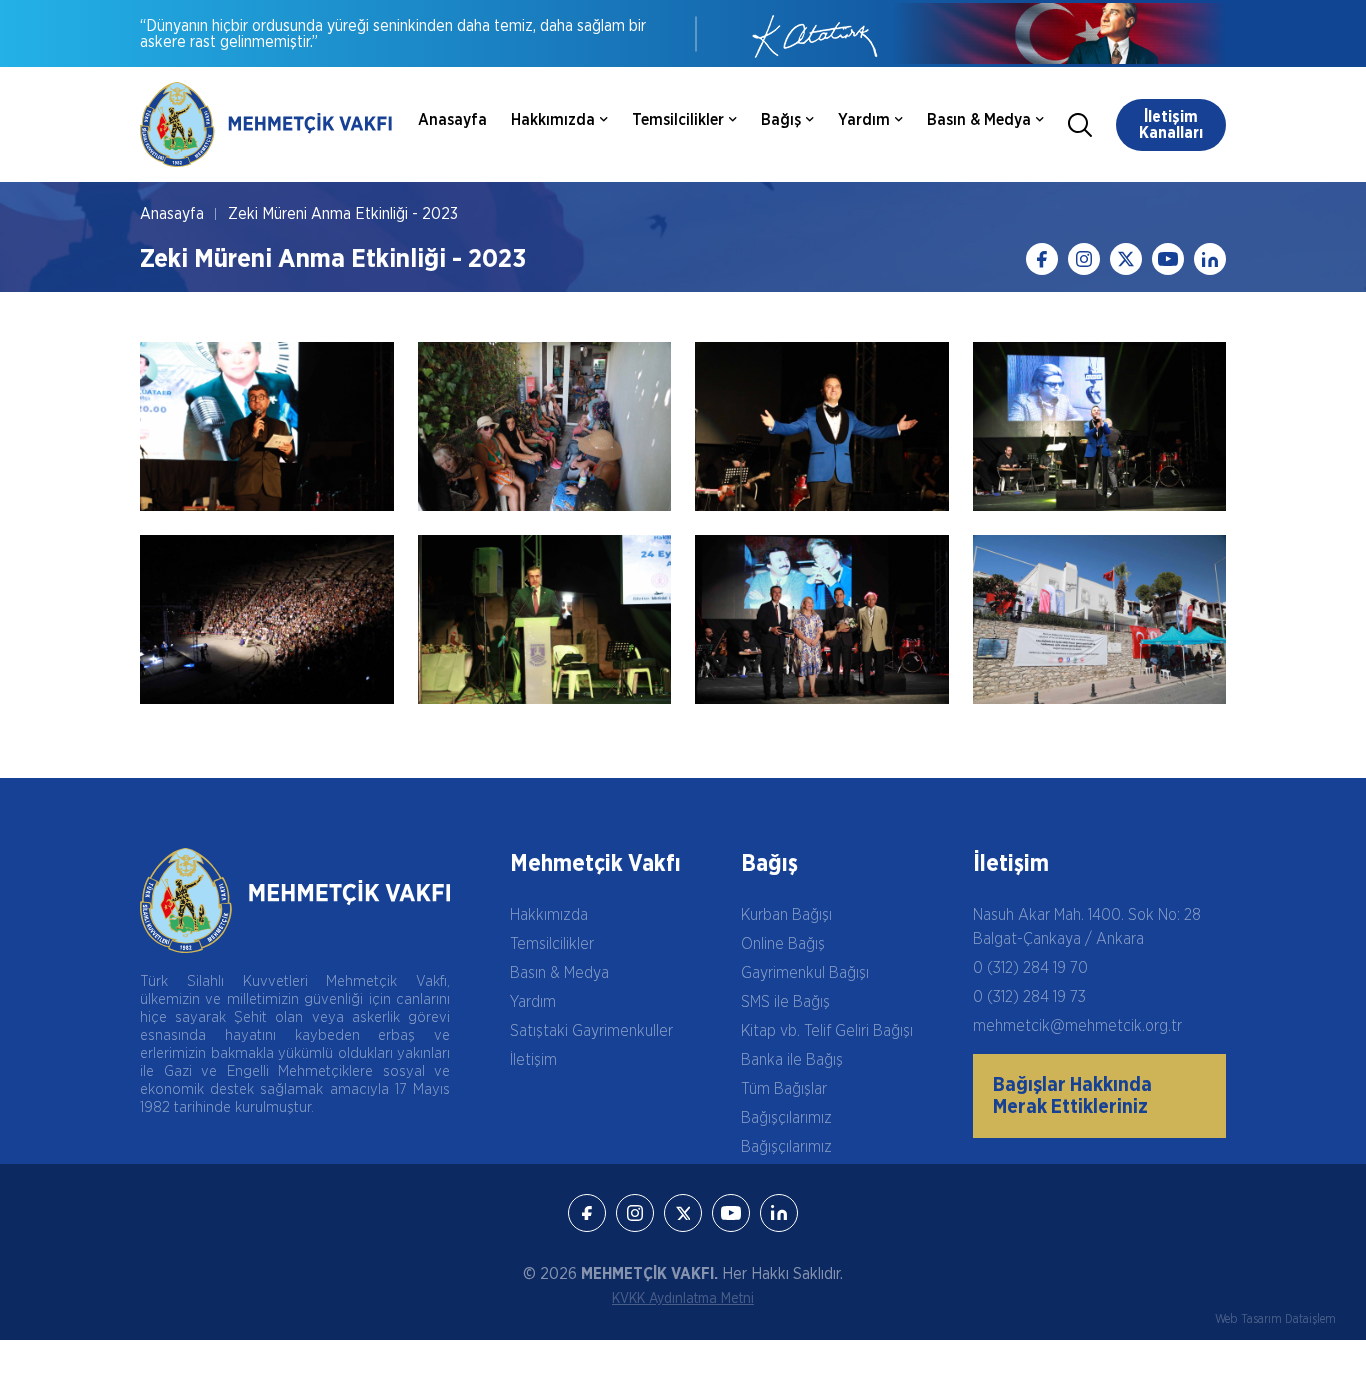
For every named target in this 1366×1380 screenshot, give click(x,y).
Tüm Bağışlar (784, 1089)
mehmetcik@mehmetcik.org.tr (1077, 1026)
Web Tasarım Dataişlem (1275, 1319)
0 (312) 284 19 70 (1030, 968)
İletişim (533, 1060)
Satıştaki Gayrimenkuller (591, 1031)
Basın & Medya (559, 973)
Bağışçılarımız (786, 1118)
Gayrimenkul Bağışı (805, 973)
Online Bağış (783, 944)
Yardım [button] (864, 120)
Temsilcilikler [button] (678, 120)
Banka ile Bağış (792, 1060)
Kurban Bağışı (786, 915)
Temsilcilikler (552, 944)
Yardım (533, 1002)
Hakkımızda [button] (553, 120)
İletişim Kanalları (1171, 125)
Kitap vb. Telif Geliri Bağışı (827, 1031)
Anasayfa (452, 120)
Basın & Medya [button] (979, 120)
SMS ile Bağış (785, 1002)
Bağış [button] (781, 120)
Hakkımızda (549, 915)
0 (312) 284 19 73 (1029, 997)
